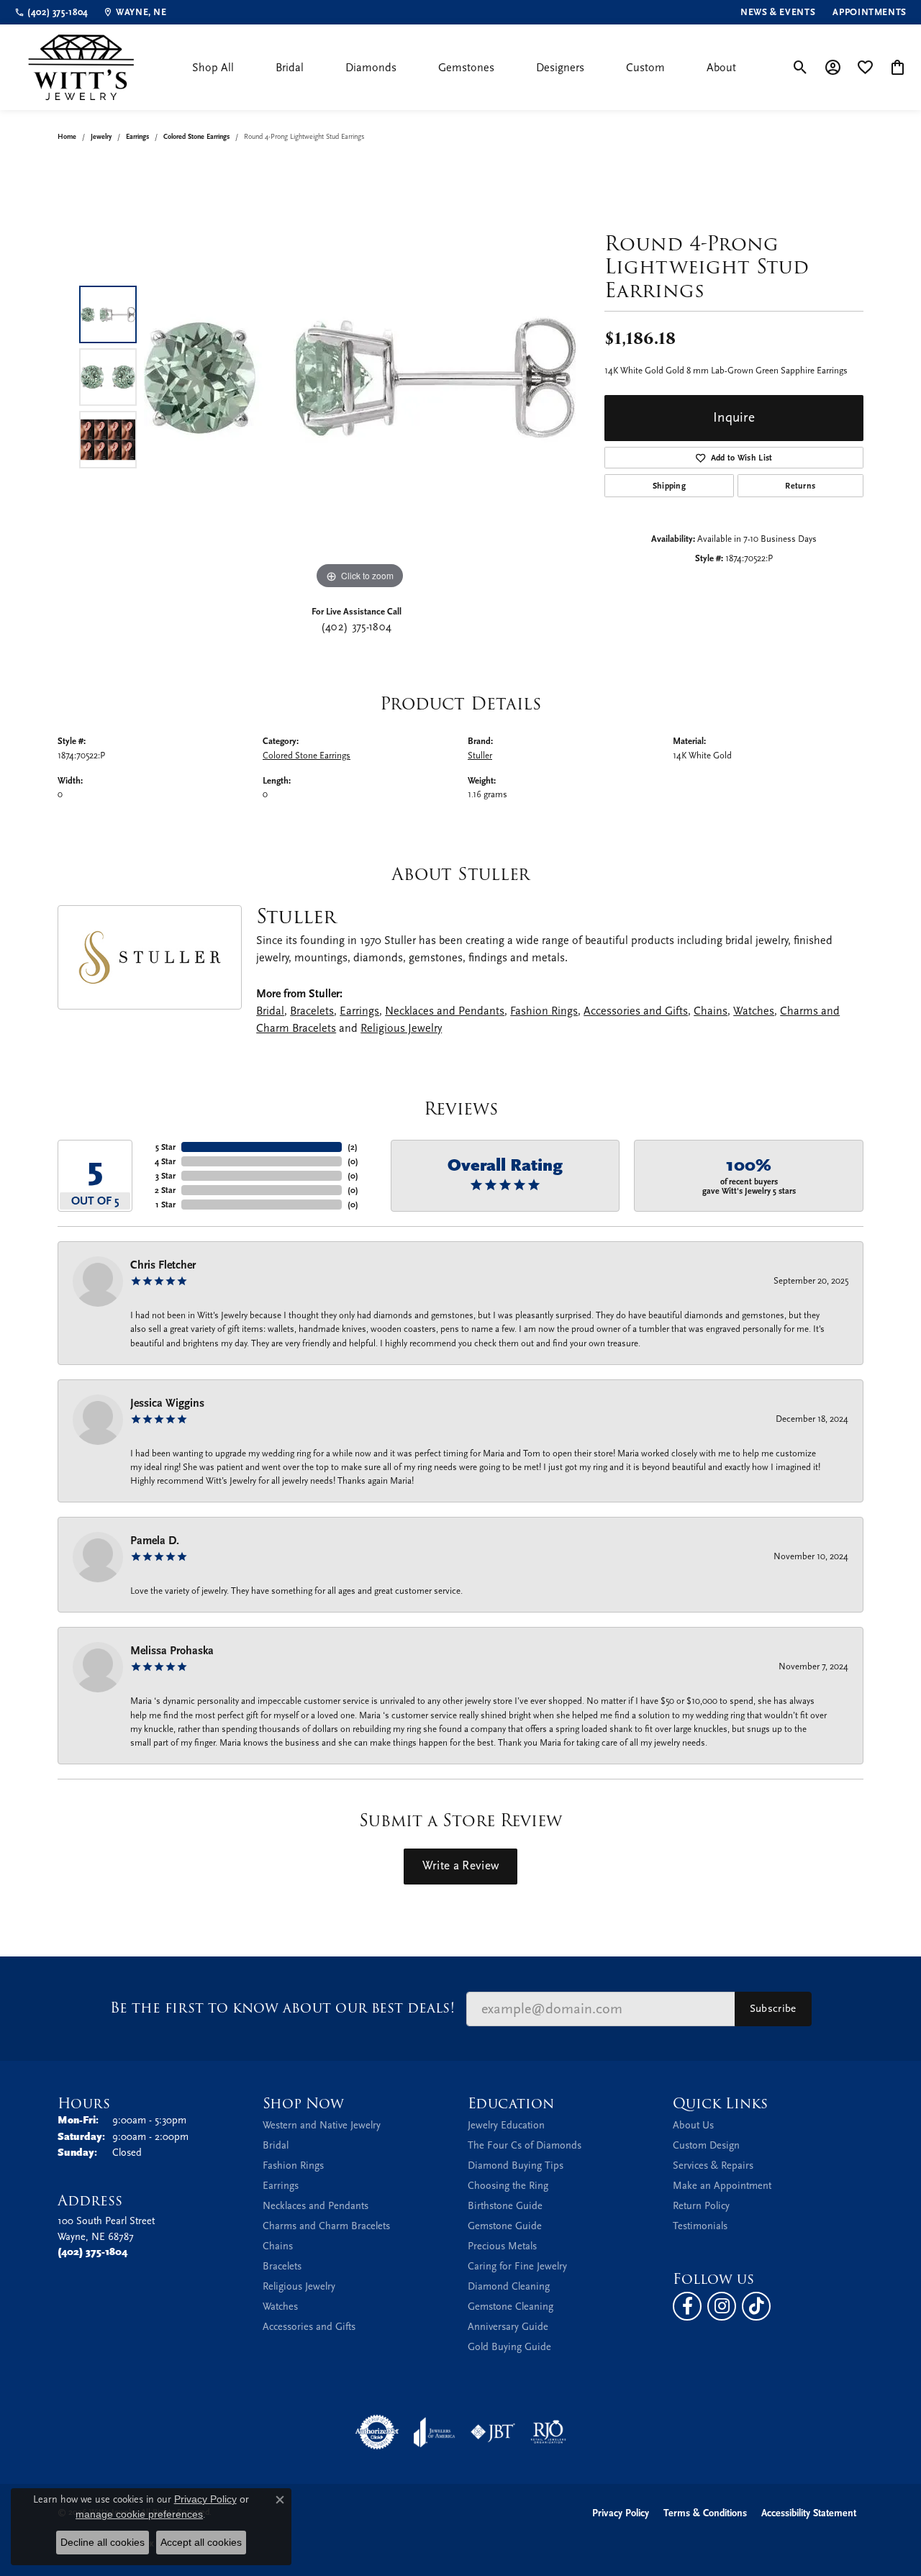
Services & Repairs (713, 2165)
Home (67, 137)
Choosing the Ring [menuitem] (508, 2186)
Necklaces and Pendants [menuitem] (316, 2206)
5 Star (165, 1147)
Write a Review (460, 1866)
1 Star (165, 1205)
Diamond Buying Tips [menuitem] (516, 2165)
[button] (800, 68)
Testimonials (700, 2226)
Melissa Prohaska (172, 1651)
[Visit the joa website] (435, 2432)
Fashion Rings (544, 1011)
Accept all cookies (201, 2542)
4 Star (165, 1161)
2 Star (165, 1190)
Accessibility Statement (809, 2513)
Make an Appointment (722, 2186)
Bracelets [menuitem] (282, 2266)
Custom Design (706, 2145)
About (721, 68)
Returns (800, 486)
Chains (711, 1011)
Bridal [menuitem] (276, 2145)
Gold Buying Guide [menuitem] (509, 2347)
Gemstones (466, 68)
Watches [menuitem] (280, 2307)
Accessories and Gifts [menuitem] (309, 2327)
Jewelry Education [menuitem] (506, 2125)
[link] (51, 12)
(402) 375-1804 (356, 627)
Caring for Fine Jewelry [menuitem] (517, 2266)
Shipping (670, 486)
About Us (693, 2125)
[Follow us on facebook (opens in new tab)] (687, 2306)
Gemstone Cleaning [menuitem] (511, 2307)
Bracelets (312, 1011)
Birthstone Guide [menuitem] (505, 2206)
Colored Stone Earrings (196, 137)
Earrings (137, 137)
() (353, 1147)
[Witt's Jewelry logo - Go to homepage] (81, 67)
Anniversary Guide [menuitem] (508, 2327)
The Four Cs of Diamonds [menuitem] (525, 2145)
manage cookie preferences (139, 2514)
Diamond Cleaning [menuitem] (509, 2286)
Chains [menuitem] (278, 2246)
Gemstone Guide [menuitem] (505, 2226)
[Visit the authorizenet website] (377, 2432)
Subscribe (773, 2008)
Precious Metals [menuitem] (502, 2246)
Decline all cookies (103, 2542)
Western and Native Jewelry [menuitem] (322, 2125)
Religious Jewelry (401, 1028)
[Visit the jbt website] (493, 2432)
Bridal (290, 68)
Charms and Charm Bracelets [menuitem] (326, 2226)
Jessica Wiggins (167, 1403)
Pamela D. (155, 1541)
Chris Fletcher (163, 1265)
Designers (560, 68)
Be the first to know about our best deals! (282, 2008)
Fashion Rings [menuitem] (293, 2165)
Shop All (213, 68)
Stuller (480, 755)
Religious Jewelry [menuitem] (299, 2286)
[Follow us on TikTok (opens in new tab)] (756, 2306)
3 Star (165, 1176)
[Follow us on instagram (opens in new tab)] (722, 2306)
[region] (360, 377)
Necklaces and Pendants (445, 1011)
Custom (645, 68)
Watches (754, 1011)
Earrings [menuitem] (281, 2186)
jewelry (101, 137)
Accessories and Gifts (636, 1011)
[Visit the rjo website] (548, 2432)
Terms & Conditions (705, 2513)
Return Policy (701, 2206)
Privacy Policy (621, 2513)
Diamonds (371, 68)
